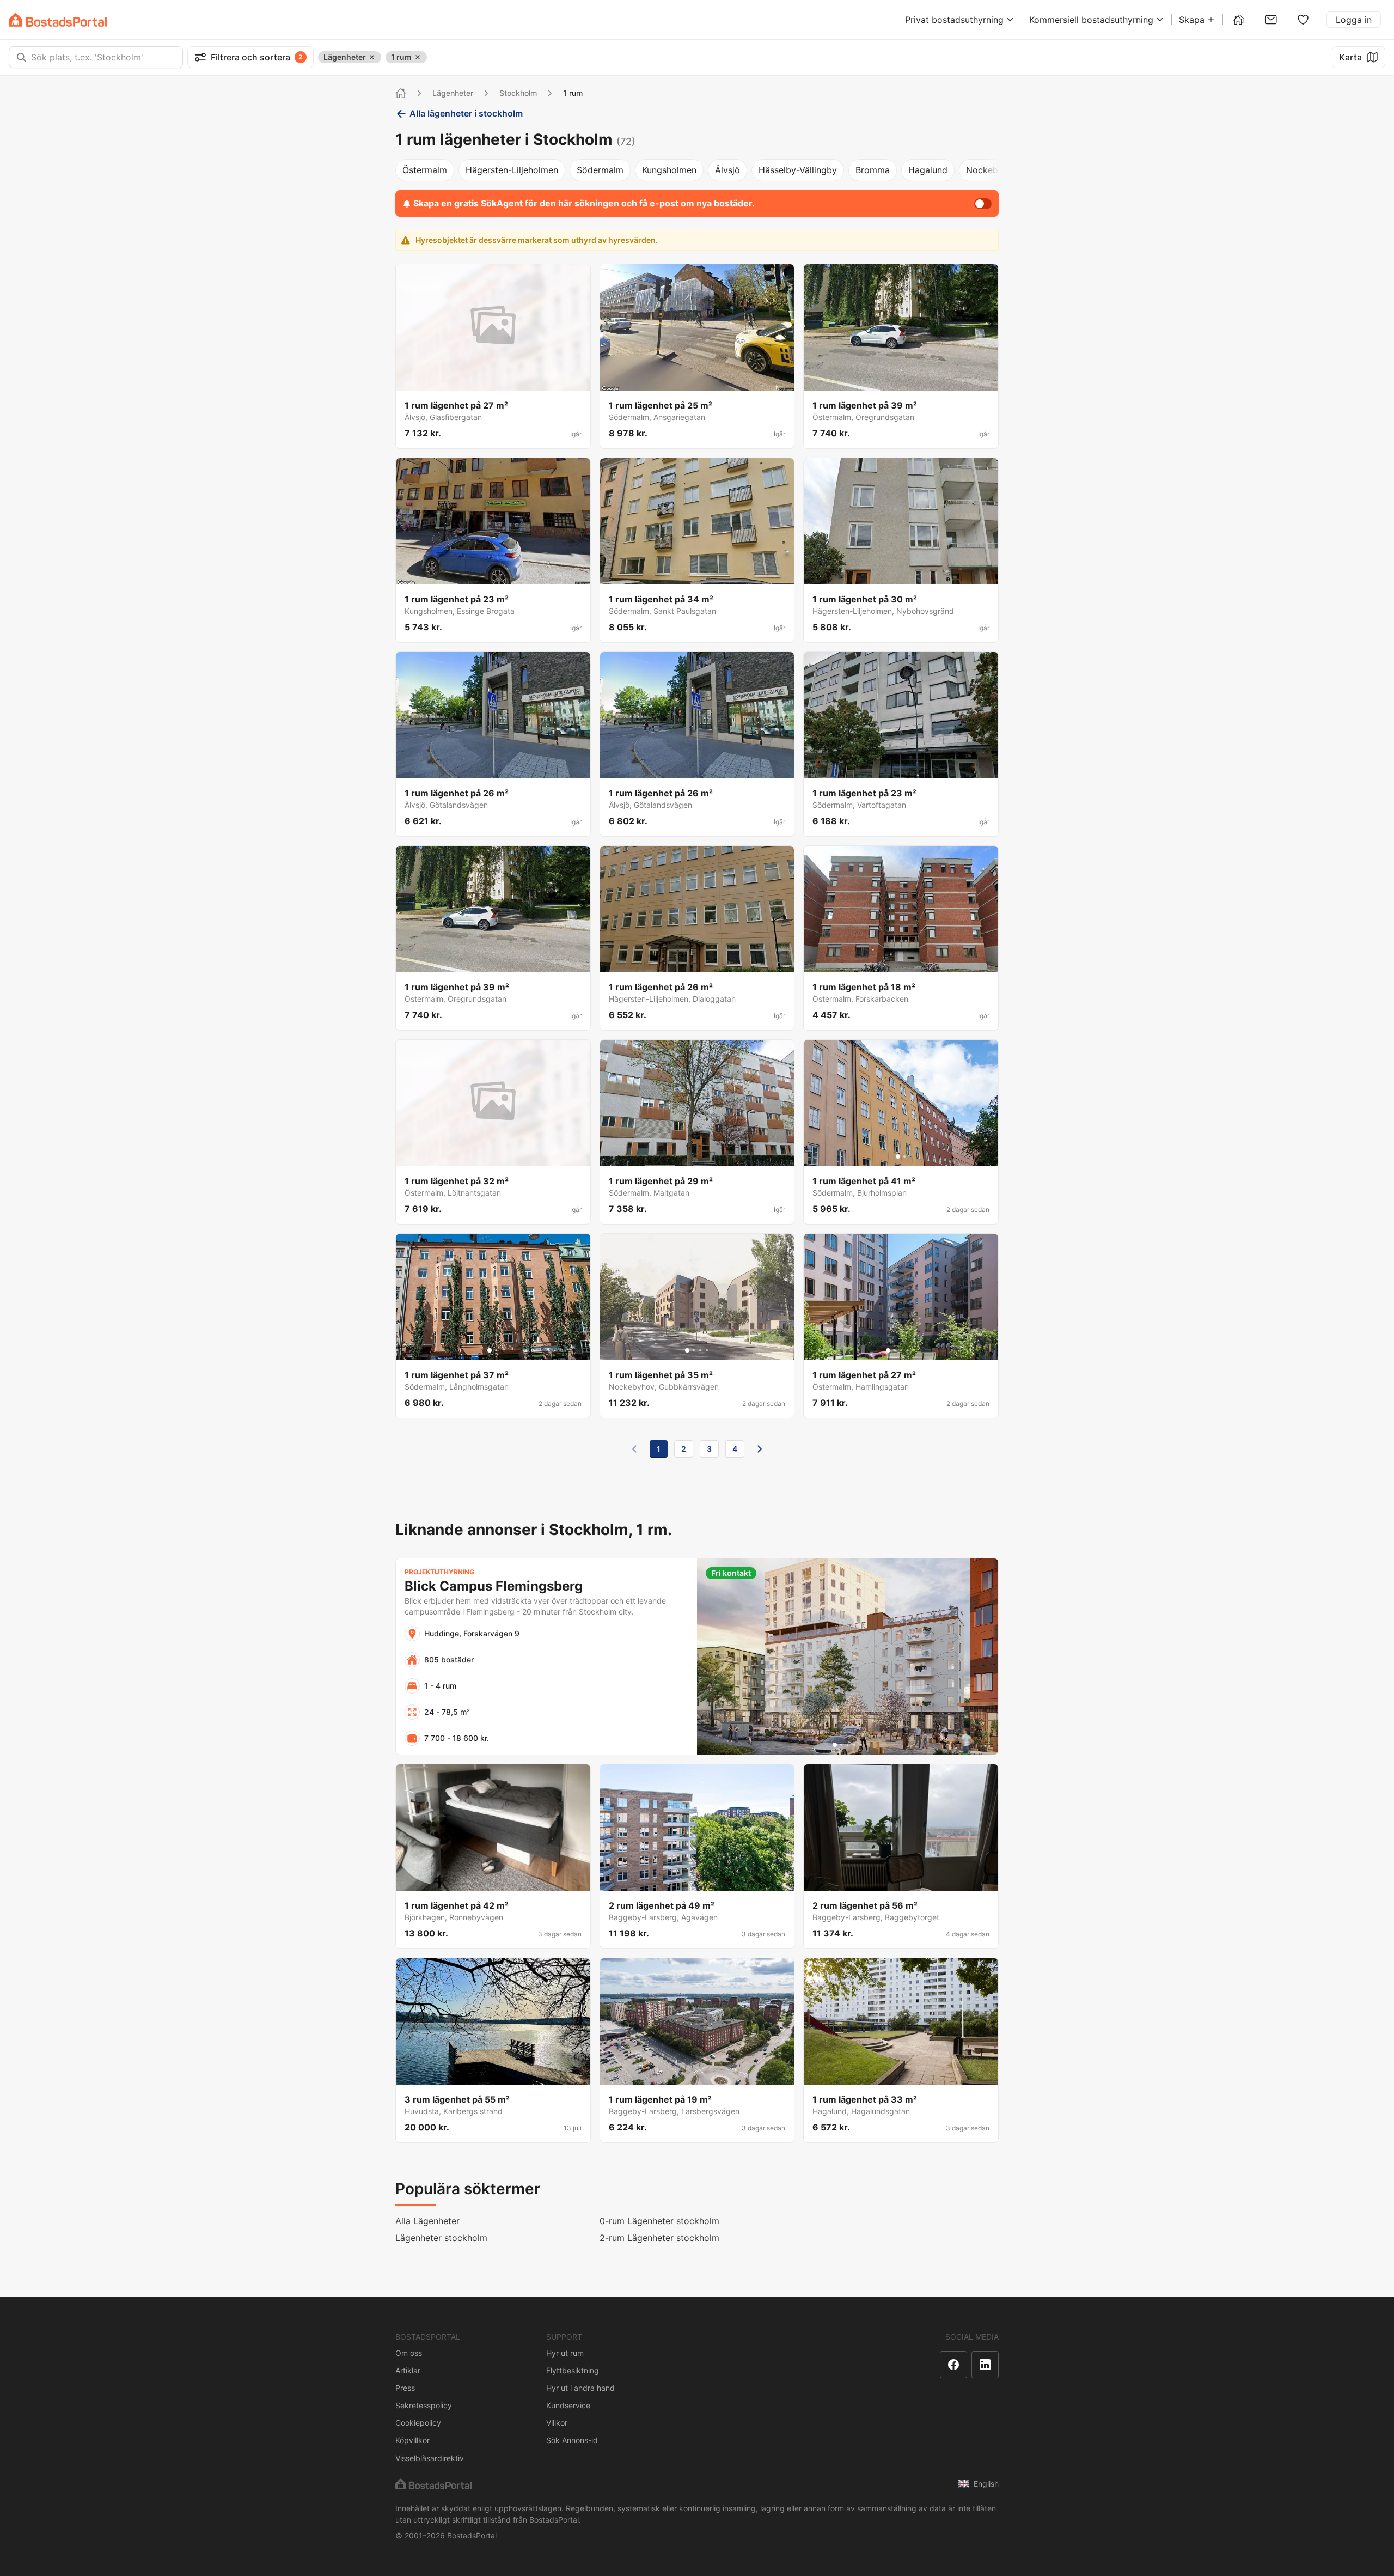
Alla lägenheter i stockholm (466, 113)
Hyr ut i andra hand (580, 2388)
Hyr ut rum (565, 2353)
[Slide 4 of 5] (908, 1350)
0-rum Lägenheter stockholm (659, 2221)
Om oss (409, 2353)
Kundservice (568, 2405)
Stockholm (518, 93)
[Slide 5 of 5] (914, 1350)
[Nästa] (760, 1449)
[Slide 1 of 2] (898, 1156)
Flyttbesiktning (573, 2370)
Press (405, 2388)
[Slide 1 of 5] (888, 1350)
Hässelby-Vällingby (798, 170)
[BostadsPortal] (58, 20)
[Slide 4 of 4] (707, 1350)
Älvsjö (727, 170)
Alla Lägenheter (427, 2221)
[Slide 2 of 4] (694, 1350)
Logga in (1354, 20)
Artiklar (408, 2370)
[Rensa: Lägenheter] (372, 57)
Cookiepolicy (418, 2423)
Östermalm (425, 170)
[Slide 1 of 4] (687, 1350)
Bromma (873, 170)
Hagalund (928, 170)
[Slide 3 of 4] (700, 1350)
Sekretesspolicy (424, 2405)
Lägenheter (453, 93)
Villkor (557, 2423)
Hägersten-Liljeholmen (512, 170)
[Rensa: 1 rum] (418, 57)
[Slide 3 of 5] (901, 1350)
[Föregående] (634, 1449)
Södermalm (600, 170)
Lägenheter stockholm (441, 2238)
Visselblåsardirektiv (430, 2458)
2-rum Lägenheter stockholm (659, 2238)
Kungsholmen (669, 170)
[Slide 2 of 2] (904, 1156)
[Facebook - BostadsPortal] (953, 2365)
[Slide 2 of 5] (895, 1350)
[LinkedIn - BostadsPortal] (985, 2365)
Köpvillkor (412, 2440)
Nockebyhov (992, 170)
